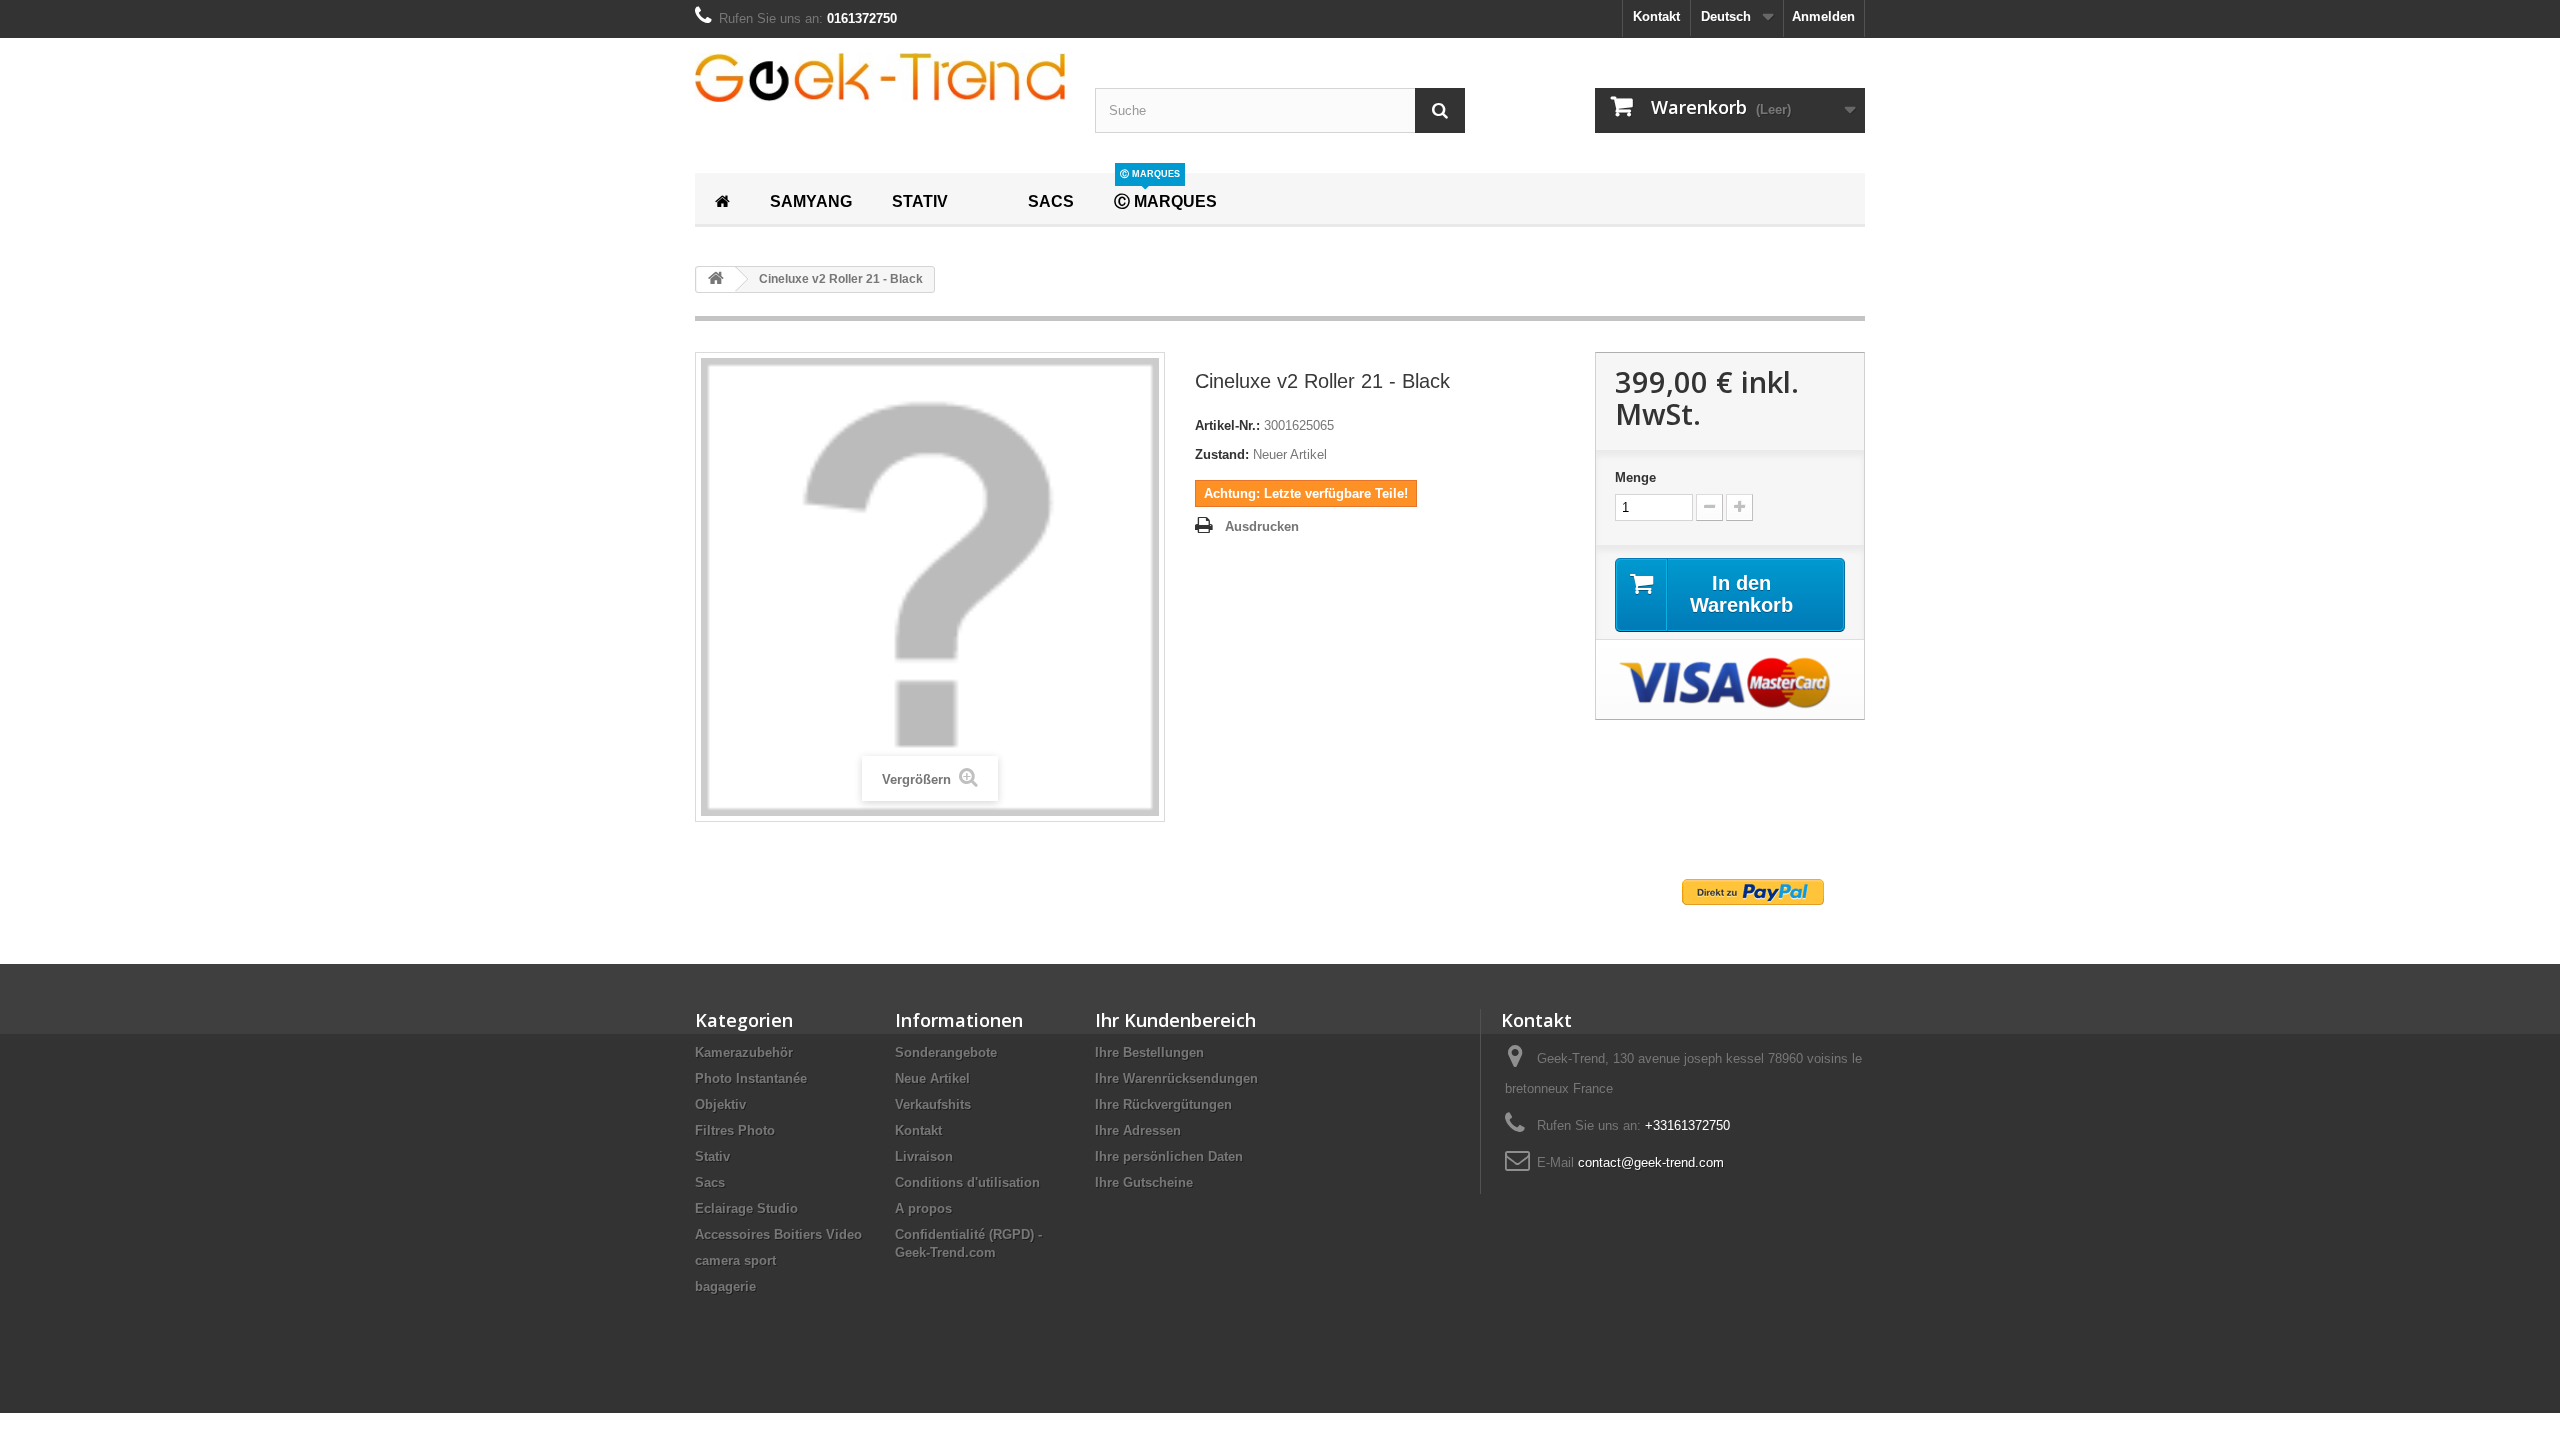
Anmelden (1823, 16)
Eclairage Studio (746, 1208)
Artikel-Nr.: (1227, 425)
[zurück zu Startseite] (716, 279)
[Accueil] (722, 199)
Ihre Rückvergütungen (1163, 1104)
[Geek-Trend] (880, 77)
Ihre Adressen (1138, 1130)
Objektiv (720, 1104)
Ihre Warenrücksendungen (1176, 1078)
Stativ (712, 1156)
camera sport (735, 1260)
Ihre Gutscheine (1144, 1182)
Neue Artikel (932, 1078)
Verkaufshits (933, 1104)
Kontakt (1656, 16)
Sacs (710, 1182)
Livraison (924, 1156)
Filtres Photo (735, 1130)
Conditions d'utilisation (967, 1182)
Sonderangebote (946, 1052)
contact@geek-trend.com (1651, 1162)
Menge (1635, 477)
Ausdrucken (1262, 526)
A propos (923, 1208)
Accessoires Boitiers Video (778, 1234)
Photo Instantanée (751, 1078)
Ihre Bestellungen (1149, 1052)
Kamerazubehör (744, 1052)
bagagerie (725, 1286)
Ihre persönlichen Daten (1169, 1156)
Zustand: (1222, 454)
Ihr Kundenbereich (1175, 1020)
